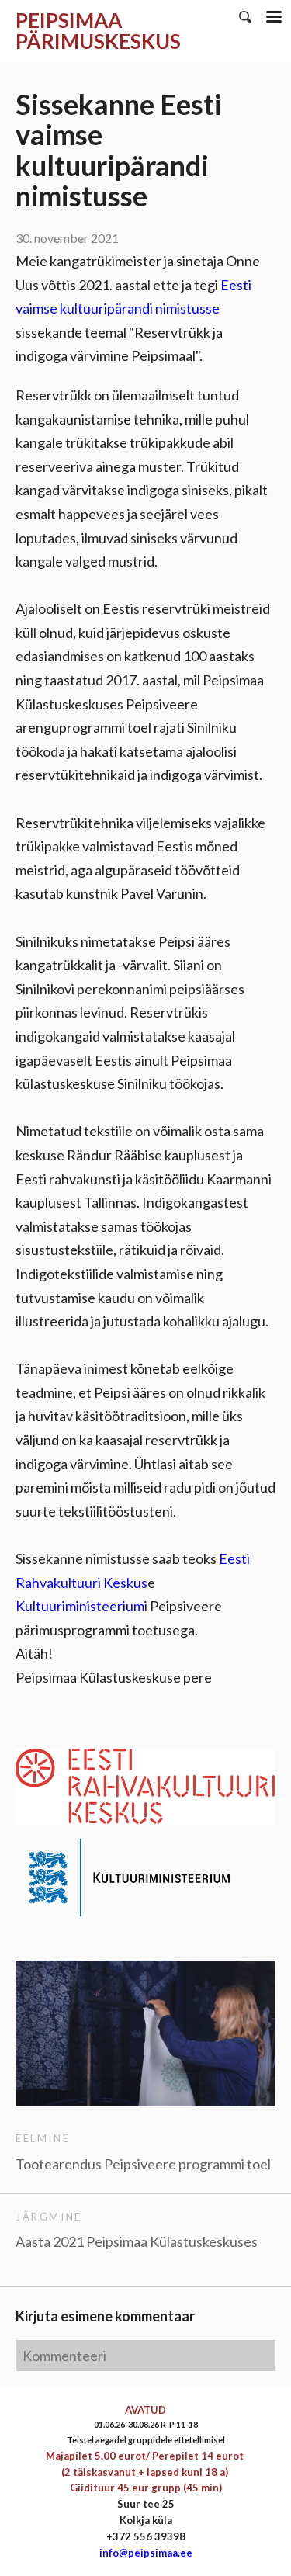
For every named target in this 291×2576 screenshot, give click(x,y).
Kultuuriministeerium (80, 1606)
